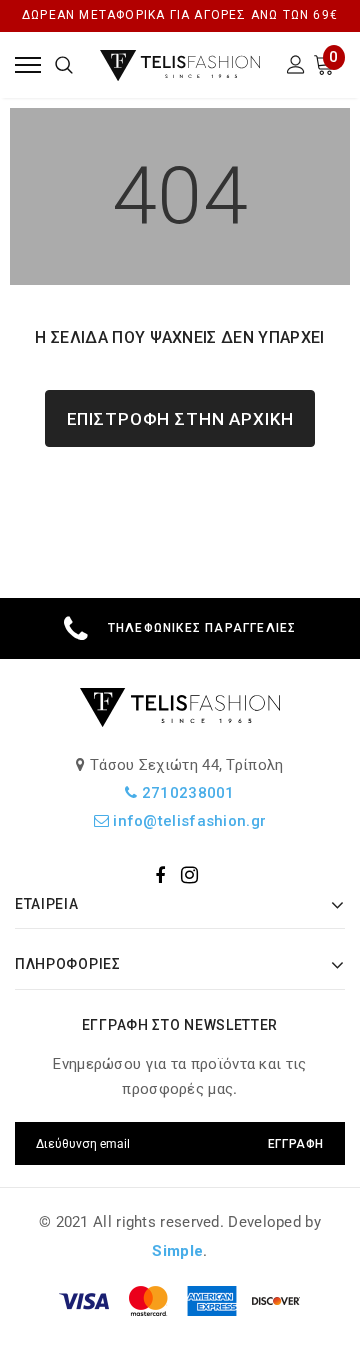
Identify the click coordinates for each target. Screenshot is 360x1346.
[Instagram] (189, 875)
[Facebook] (160, 875)
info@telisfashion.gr (187, 821)
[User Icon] (296, 67)
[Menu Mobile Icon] (28, 64)
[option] (180, 628)
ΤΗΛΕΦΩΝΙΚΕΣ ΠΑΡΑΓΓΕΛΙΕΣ (202, 628)
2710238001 (186, 793)
